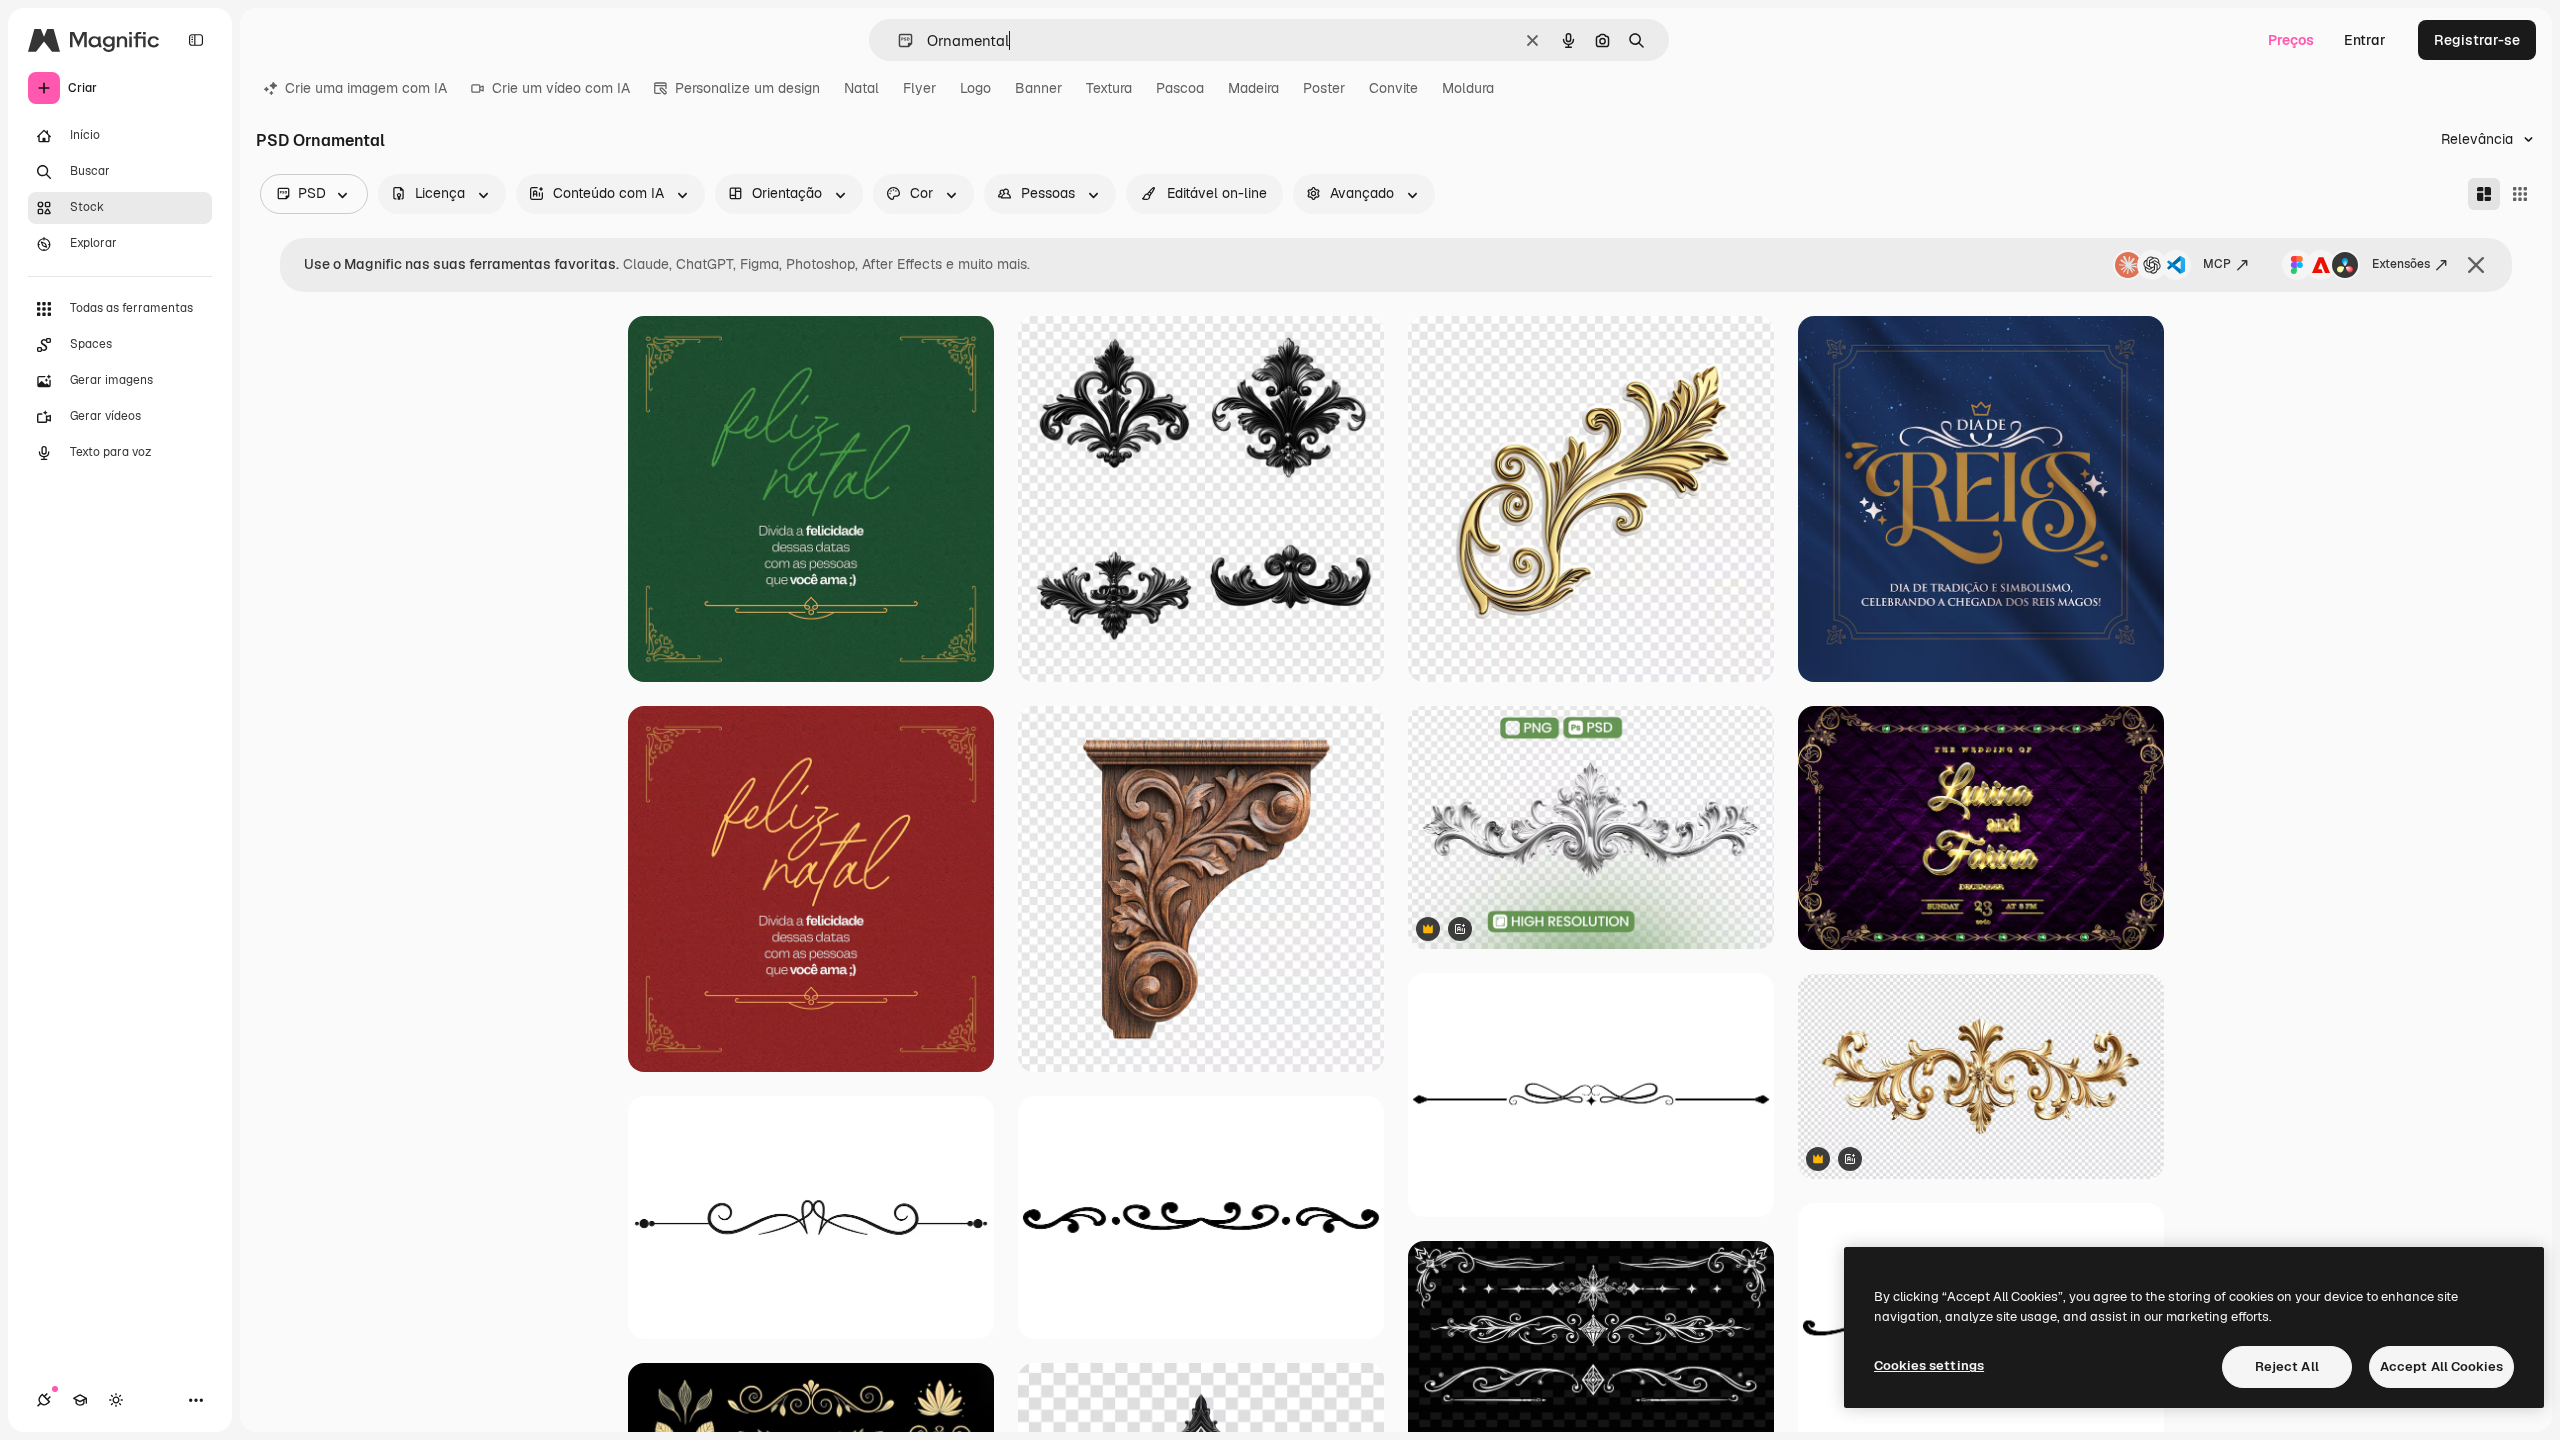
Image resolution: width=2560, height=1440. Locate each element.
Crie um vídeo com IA (561, 88)
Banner (1038, 88)
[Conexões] (44, 1400)
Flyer (919, 88)
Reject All (2287, 1366)
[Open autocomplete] (897, 40)
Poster (1324, 88)
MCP (2217, 264)
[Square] (2520, 194)
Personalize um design (747, 88)
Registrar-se (2477, 40)
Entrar (2365, 40)
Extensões (2401, 264)
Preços (2291, 40)
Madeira (1253, 88)
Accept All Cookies (2441, 1366)
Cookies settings (1929, 1365)
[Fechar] (2476, 265)
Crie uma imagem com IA (366, 88)
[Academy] (80, 1400)
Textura (1109, 88)
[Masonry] (2484, 194)
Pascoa (1180, 88)
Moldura (1468, 88)
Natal (861, 88)
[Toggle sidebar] (196, 40)
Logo (975, 88)
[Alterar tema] (116, 1400)
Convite (1393, 88)
